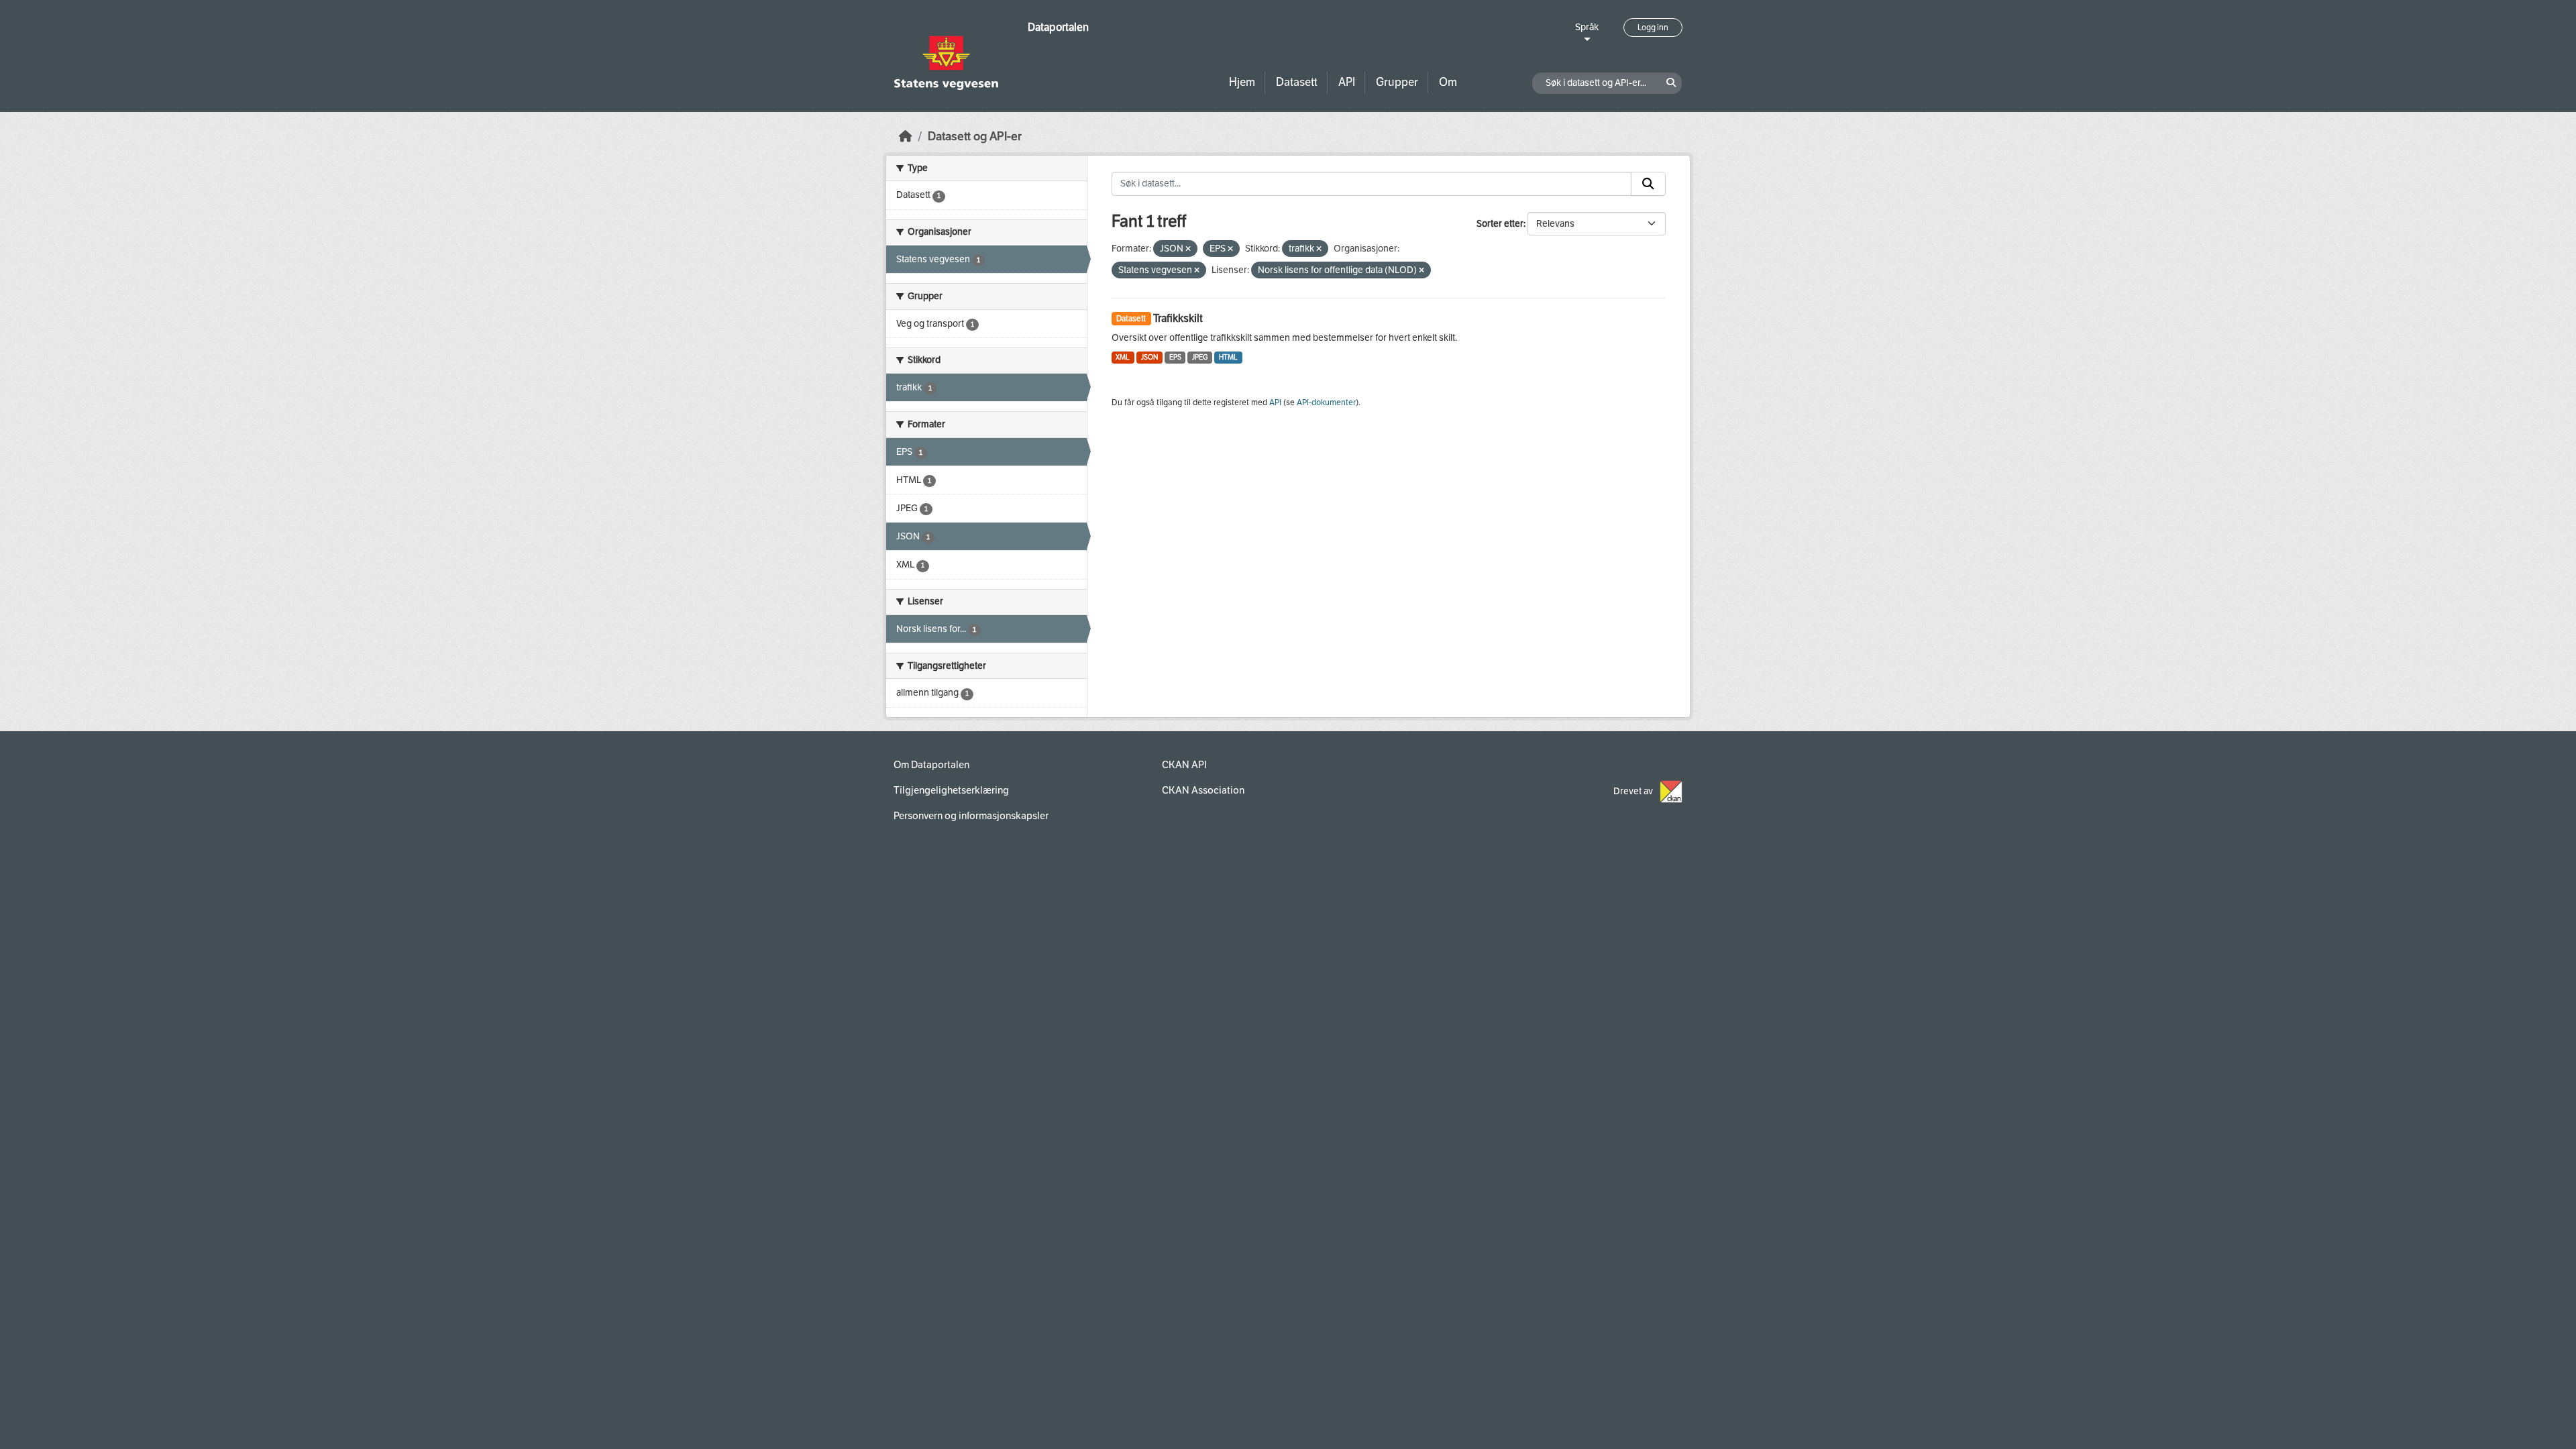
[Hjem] (906, 137)
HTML (1228, 357)
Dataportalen (1058, 27)
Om (1448, 82)
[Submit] (1648, 184)
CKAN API (1184, 765)
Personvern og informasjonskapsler (971, 816)
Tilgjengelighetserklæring (951, 790)
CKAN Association (1203, 790)
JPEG (1200, 357)
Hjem (1242, 82)
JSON (1149, 357)
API (1347, 82)
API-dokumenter (1326, 402)
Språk (1587, 27)
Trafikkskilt (1178, 318)
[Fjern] (1188, 249)
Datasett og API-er (975, 137)
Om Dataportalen (931, 765)
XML (1123, 357)
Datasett (1297, 82)
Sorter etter (1500, 224)
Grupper (1397, 82)
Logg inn (1653, 28)
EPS (1175, 357)
